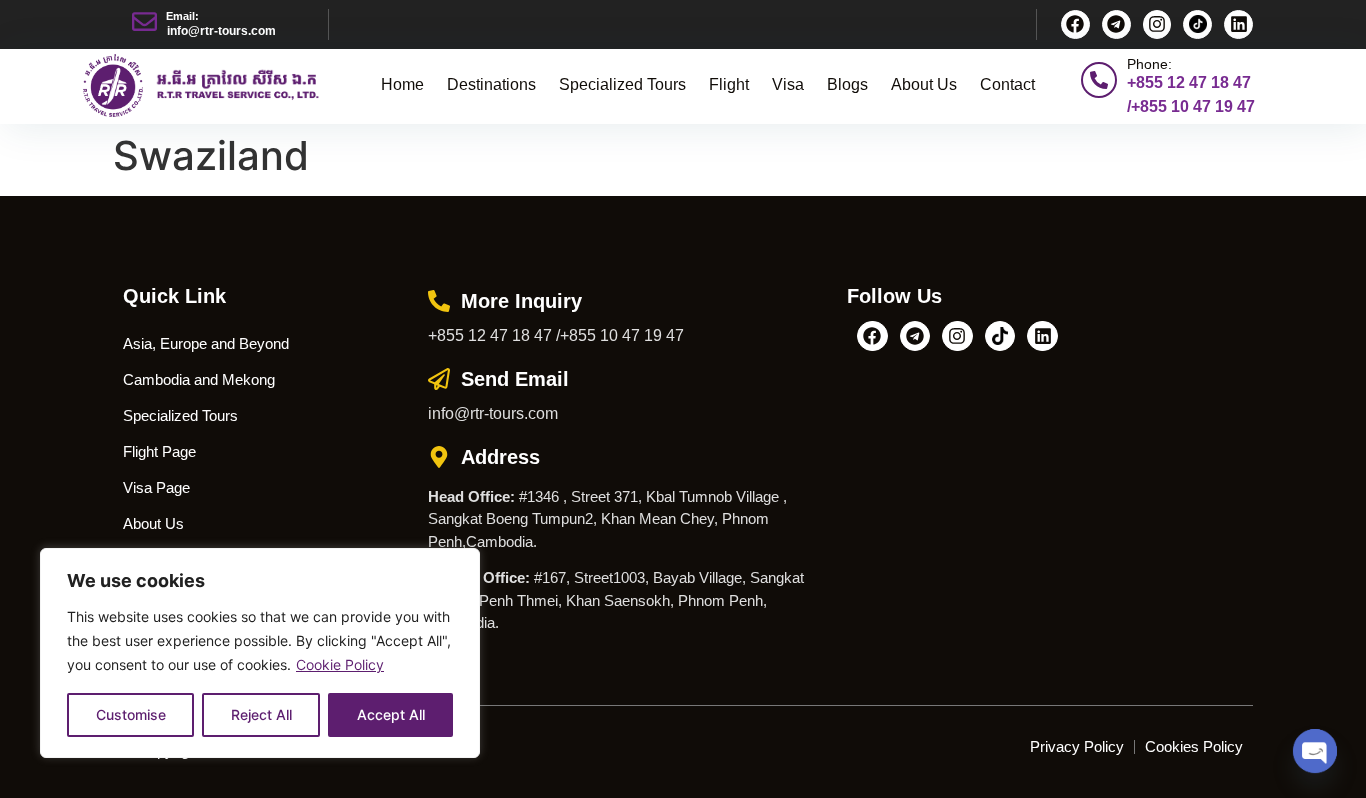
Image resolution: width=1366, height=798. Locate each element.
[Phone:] (1099, 80)
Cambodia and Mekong (199, 379)
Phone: (1149, 64)
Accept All (391, 714)
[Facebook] (1075, 24)
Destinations (491, 84)
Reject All (261, 714)
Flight (729, 84)
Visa (788, 84)
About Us (924, 84)
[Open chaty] (1315, 751)
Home (402, 84)
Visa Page (156, 487)
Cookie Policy (340, 664)
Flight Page (159, 451)
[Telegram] (1116, 24)
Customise (131, 714)
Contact (1007, 84)
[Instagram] (1157, 24)
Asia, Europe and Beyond (206, 343)
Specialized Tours (622, 84)
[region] (260, 653)
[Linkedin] (1238, 24)
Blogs (847, 84)
